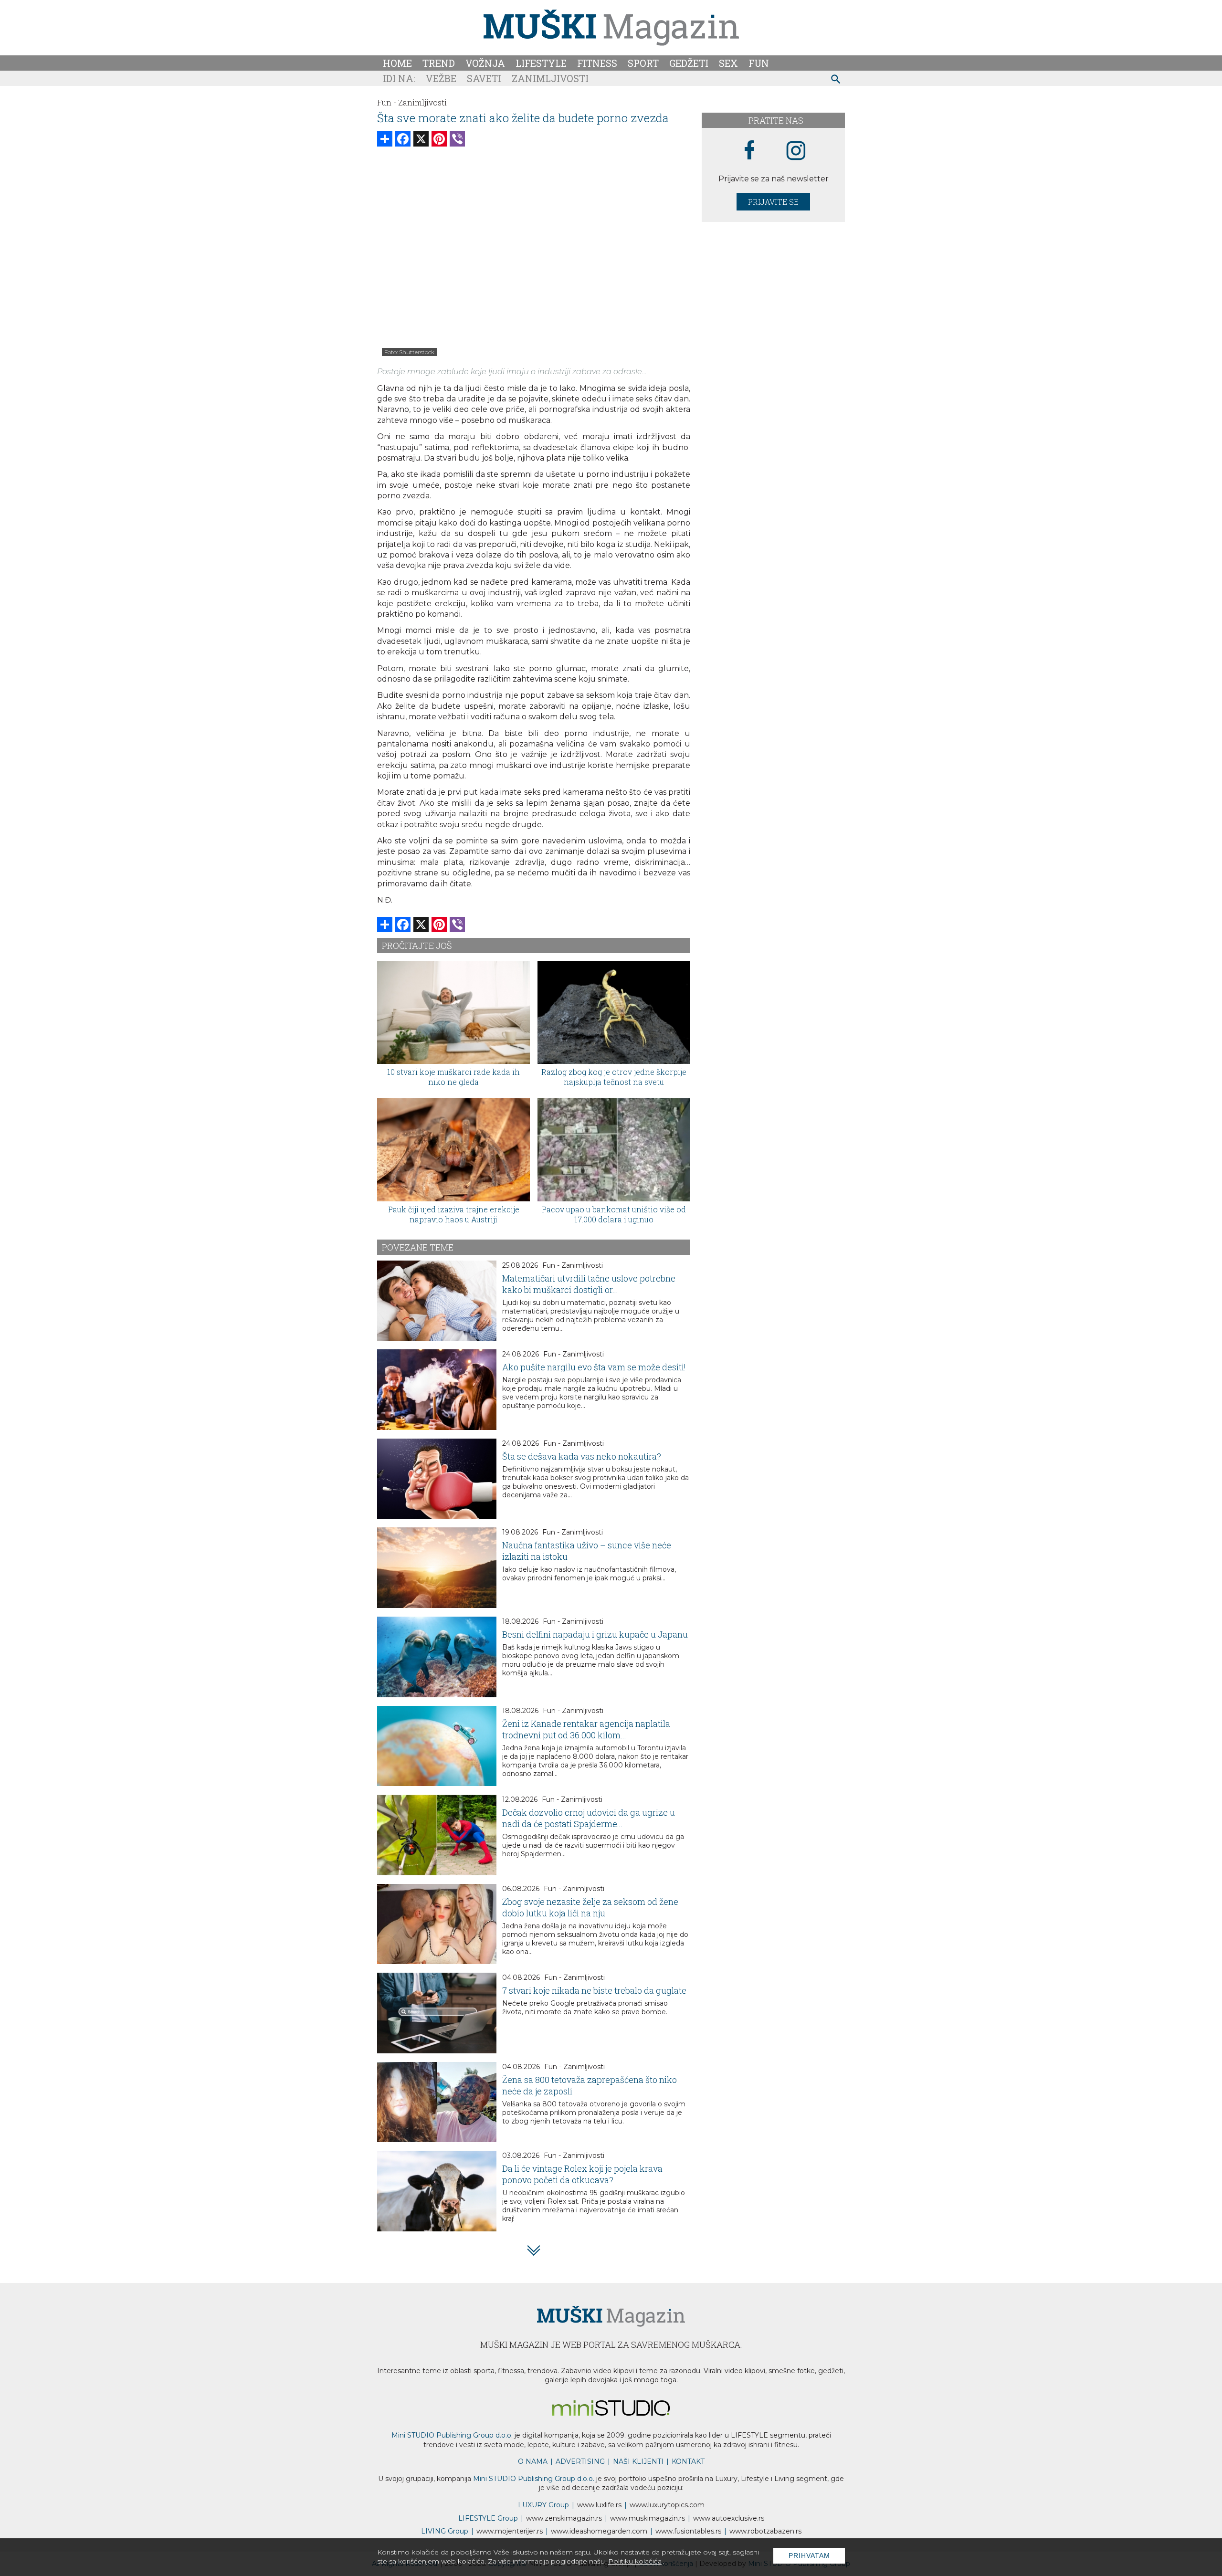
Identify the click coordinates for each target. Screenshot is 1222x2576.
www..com (667, 2505)
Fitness (597, 63)
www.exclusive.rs (729, 2518)
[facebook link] (749, 151)
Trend (439, 63)
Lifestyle (541, 63)
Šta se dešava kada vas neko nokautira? (582, 1456)
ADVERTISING (580, 2461)
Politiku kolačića (635, 2561)
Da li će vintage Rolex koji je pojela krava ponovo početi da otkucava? (582, 2174)
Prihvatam (809, 2555)
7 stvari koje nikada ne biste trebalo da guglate (594, 1990)
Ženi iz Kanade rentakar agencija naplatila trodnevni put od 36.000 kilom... (586, 1729)
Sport (643, 63)
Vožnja (485, 63)
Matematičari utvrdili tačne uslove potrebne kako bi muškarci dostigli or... (589, 1284)
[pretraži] (836, 80)
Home (397, 63)
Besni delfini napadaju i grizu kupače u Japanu (595, 1634)
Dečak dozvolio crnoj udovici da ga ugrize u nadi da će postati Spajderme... (589, 1818)
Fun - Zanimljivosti (573, 1265)
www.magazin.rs (564, 2518)
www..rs (599, 2505)
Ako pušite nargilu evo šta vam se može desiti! (594, 1367)
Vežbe (441, 78)
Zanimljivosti (550, 78)
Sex (728, 63)
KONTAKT (688, 2461)
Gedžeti (689, 63)
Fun (759, 63)
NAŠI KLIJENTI (638, 2461)
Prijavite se (773, 202)
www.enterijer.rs (510, 2531)
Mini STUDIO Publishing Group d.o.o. (452, 2435)
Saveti (484, 78)
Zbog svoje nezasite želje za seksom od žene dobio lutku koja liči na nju (590, 1907)
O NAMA (533, 2461)
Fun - (387, 102)
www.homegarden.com (599, 2531)
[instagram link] (796, 151)
